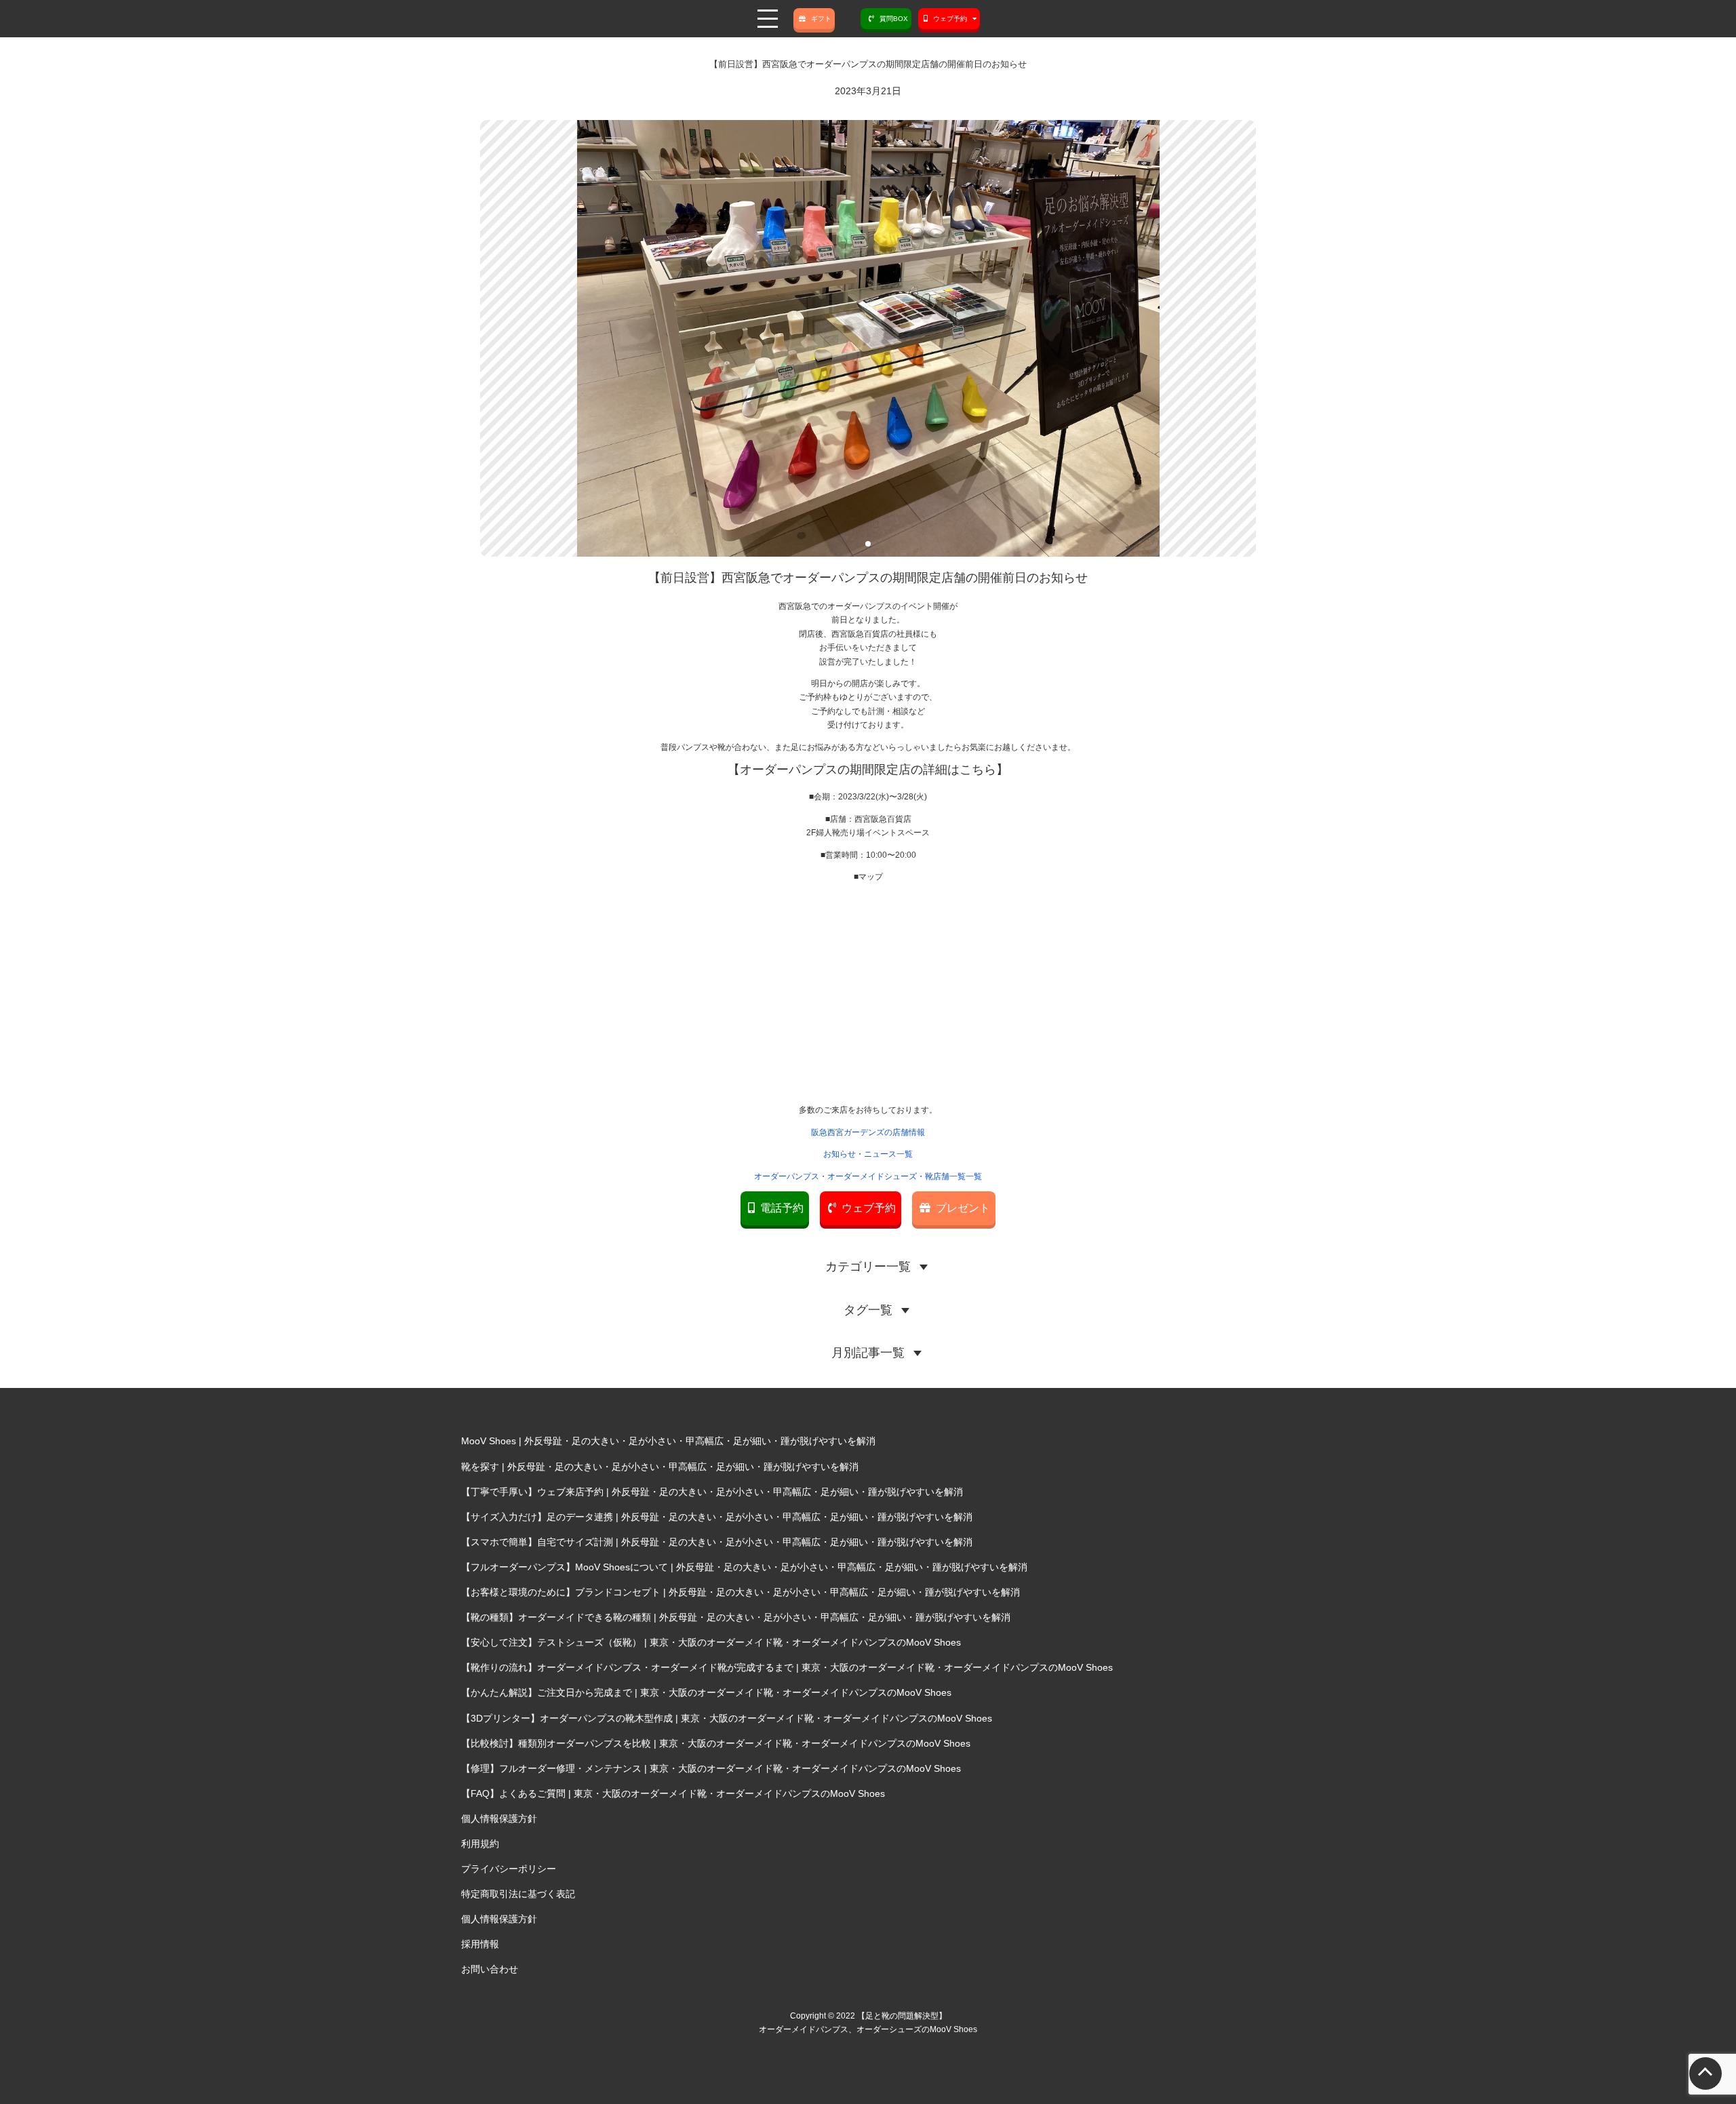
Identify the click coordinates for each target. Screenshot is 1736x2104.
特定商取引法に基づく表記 (518, 1894)
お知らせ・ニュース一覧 (868, 1154)
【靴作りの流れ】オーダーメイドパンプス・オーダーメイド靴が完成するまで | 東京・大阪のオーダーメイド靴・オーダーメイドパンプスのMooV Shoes (787, 1667)
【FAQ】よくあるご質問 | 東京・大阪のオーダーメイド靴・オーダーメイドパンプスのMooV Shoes (673, 1793)
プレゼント (963, 1208)
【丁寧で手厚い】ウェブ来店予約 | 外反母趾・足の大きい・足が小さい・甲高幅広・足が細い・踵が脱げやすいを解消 (712, 1492)
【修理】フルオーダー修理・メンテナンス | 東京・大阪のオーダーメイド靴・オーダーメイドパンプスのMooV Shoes (711, 1768)
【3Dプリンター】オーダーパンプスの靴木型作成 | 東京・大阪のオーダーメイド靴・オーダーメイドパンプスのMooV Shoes (727, 1718)
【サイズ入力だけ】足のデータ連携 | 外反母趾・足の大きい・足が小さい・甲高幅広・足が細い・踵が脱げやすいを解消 (717, 1517)
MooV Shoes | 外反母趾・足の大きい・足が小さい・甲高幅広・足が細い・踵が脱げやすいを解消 (668, 1441)
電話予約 (782, 1208)
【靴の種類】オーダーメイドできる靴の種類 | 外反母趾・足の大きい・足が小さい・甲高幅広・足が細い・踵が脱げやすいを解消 (736, 1617)
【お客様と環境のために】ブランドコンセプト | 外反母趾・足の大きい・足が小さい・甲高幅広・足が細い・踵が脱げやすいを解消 (741, 1592)
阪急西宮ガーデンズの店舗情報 (868, 1132)
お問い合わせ (490, 1969)
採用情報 (480, 1944)
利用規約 (480, 1844)
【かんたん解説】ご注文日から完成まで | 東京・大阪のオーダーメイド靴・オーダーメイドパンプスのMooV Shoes (706, 1692)
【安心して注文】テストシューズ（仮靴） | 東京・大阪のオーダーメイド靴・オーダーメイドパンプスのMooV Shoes (711, 1642)
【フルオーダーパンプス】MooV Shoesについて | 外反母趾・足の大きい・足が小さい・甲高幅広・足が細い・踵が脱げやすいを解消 (744, 1567)
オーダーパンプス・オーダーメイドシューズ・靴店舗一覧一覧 (868, 1176)
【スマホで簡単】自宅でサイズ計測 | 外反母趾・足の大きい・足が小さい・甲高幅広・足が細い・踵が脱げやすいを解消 (717, 1542)
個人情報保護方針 (499, 1819)
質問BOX (894, 19)
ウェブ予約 (869, 1208)
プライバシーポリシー (509, 1869)
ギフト (821, 19)
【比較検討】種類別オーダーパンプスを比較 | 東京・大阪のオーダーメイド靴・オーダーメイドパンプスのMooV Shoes (716, 1743)
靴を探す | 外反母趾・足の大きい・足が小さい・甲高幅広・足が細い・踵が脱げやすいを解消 (660, 1467)
